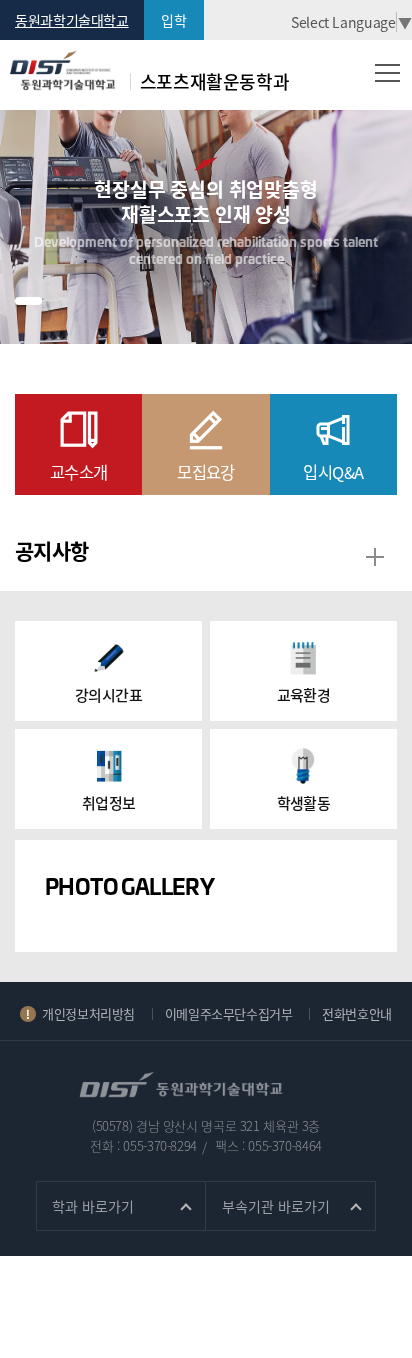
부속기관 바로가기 (276, 1206)
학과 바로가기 (93, 1206)
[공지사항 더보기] (374, 557)
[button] (28, 300)
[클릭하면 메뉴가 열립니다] (387, 72)
